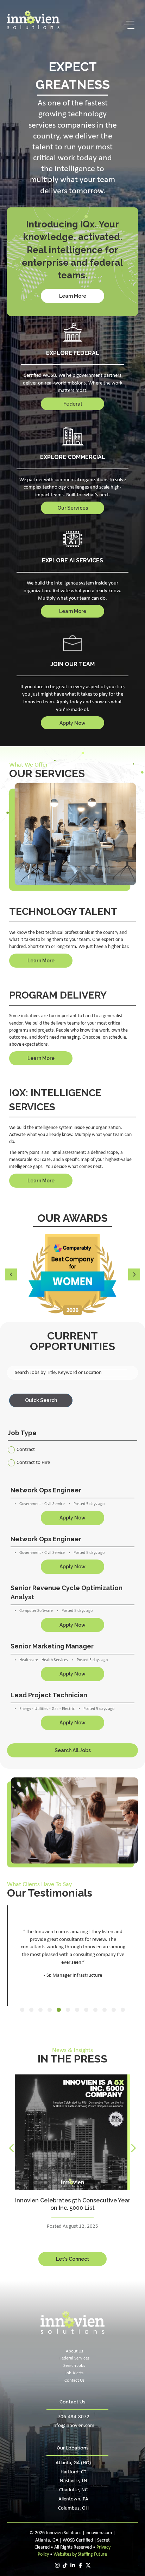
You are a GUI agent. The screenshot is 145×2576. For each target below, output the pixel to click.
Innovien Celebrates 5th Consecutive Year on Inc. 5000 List (73, 2204)
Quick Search (41, 1400)
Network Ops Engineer (46, 1490)
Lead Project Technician (49, 1695)
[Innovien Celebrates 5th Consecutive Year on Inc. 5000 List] (72, 2132)
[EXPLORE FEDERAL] (73, 333)
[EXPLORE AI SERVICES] (73, 539)
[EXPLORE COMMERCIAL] (72, 437)
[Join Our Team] (73, 644)
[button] (127, 25)
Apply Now (72, 1518)
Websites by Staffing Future (80, 2554)
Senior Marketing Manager (52, 1646)
